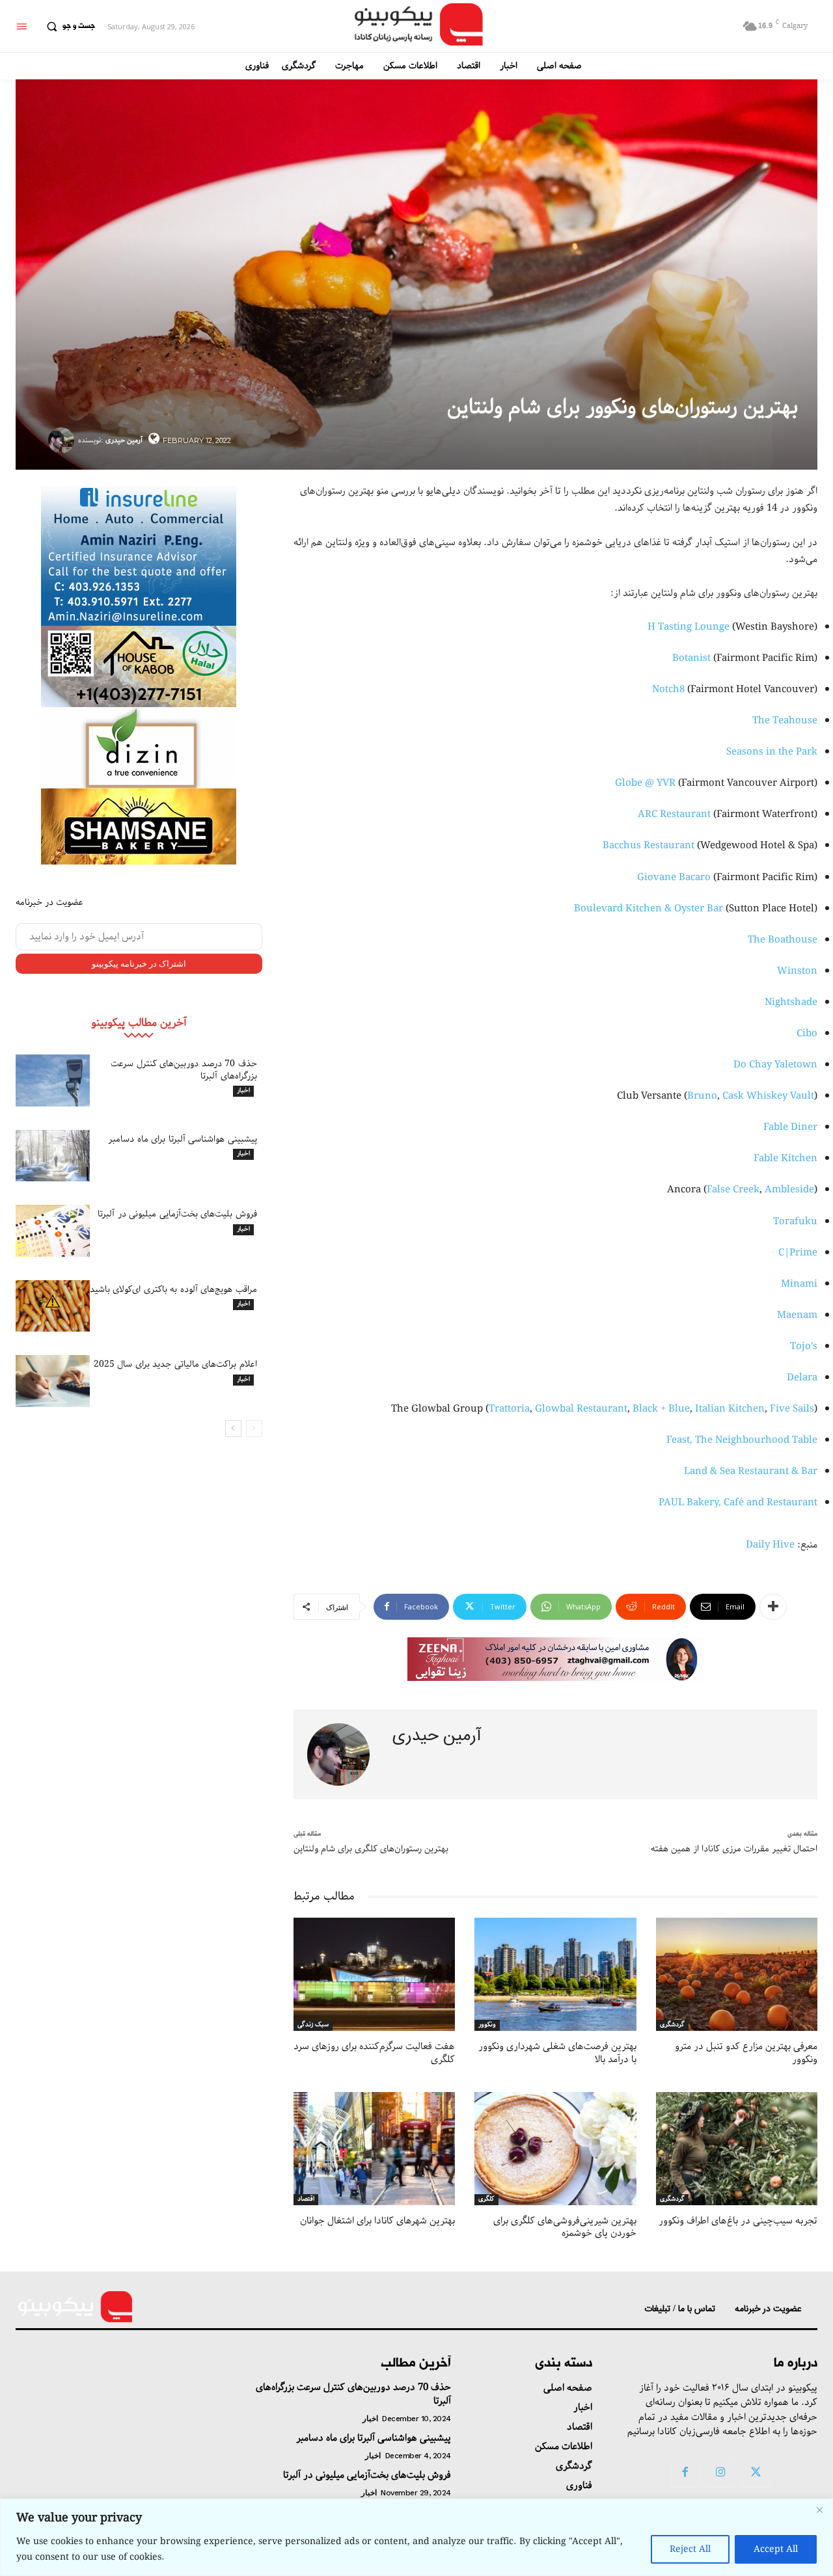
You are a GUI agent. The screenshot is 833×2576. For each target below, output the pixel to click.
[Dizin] (139, 748)
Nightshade (791, 1002)
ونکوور (487, 2025)
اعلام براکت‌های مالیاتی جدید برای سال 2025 (175, 1364)
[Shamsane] (139, 826)
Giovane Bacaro (674, 878)
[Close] (819, 2510)
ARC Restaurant (674, 814)
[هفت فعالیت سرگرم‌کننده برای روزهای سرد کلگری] (374, 1974)
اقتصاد (306, 2199)
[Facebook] (685, 2473)
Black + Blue (661, 1409)
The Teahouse (785, 721)
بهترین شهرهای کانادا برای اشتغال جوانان (377, 2221)
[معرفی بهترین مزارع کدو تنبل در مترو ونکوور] (737, 1974)
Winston (797, 971)
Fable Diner (790, 1127)
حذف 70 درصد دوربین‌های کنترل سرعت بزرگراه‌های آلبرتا (184, 1069)
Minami (799, 1284)
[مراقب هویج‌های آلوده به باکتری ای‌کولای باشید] (53, 1306)
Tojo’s (804, 1347)
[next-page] (233, 1429)
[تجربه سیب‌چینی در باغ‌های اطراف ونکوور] (737, 2149)
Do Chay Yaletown (775, 1065)
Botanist (691, 658)
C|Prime (798, 1253)
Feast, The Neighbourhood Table (742, 1440)
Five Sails (792, 1409)
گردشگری (672, 2025)
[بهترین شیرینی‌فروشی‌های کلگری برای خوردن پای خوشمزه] (555, 2149)
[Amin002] (139, 554)
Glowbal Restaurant (581, 1409)
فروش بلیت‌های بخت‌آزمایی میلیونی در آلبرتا (177, 1214)
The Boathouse (783, 940)
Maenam (797, 1315)
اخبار (243, 1091)
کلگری (486, 2199)
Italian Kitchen (730, 1409)
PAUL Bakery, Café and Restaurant (738, 1503)
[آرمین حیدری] (63, 440)
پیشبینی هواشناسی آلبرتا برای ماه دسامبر (183, 1139)
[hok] (139, 666)
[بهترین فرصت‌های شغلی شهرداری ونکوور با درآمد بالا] (555, 1974)
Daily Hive (770, 1545)
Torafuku (795, 1222)
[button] (68, 27)
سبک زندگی (313, 2025)
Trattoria (509, 1409)
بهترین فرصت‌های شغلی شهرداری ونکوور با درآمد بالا (557, 2053)
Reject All (690, 2549)
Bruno (702, 1096)
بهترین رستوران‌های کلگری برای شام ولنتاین (371, 1849)
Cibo (807, 1034)
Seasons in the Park (772, 752)
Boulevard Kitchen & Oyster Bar (649, 909)
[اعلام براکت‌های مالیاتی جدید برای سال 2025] (53, 1381)
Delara (802, 1378)
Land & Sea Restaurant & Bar (751, 1471)
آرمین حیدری (124, 440)
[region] (416, 2537)
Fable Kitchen (785, 1159)
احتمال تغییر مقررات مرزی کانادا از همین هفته (734, 1849)
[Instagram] (720, 2473)
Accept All (776, 2549)
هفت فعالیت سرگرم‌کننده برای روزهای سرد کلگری (374, 2053)
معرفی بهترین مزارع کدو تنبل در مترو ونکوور (746, 2053)
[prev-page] (254, 1429)
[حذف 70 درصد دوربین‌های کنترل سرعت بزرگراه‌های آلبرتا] (53, 1080)
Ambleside (789, 1190)
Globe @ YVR (645, 783)
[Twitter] (756, 2473)
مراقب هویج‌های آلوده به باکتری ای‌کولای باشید (173, 1289)
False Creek (733, 1190)
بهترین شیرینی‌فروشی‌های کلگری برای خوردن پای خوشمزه (565, 2227)
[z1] (555, 1659)
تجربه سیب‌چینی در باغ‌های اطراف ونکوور (738, 2221)
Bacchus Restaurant (649, 846)
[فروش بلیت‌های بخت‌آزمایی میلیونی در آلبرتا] (53, 1231)
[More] (773, 1607)
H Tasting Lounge (689, 627)
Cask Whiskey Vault (768, 1096)
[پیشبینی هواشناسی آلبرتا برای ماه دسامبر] (53, 1156)
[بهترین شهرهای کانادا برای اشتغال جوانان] (374, 2149)
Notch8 (668, 690)
